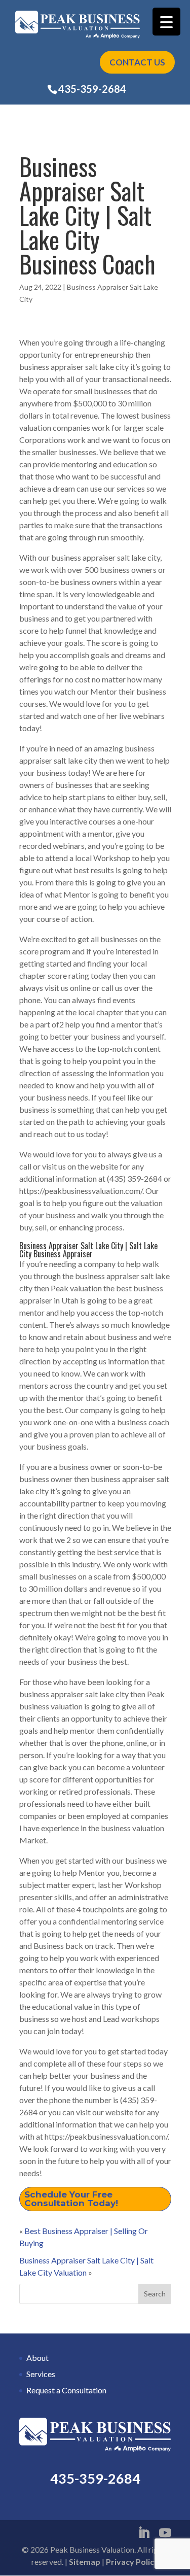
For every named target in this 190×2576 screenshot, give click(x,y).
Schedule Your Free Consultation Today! (71, 2199)
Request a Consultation (66, 2390)
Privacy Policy (132, 2562)
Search (155, 2294)
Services (41, 2374)
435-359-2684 (92, 89)
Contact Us (137, 62)
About (37, 2358)
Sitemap (85, 2562)
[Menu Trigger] (166, 22)
